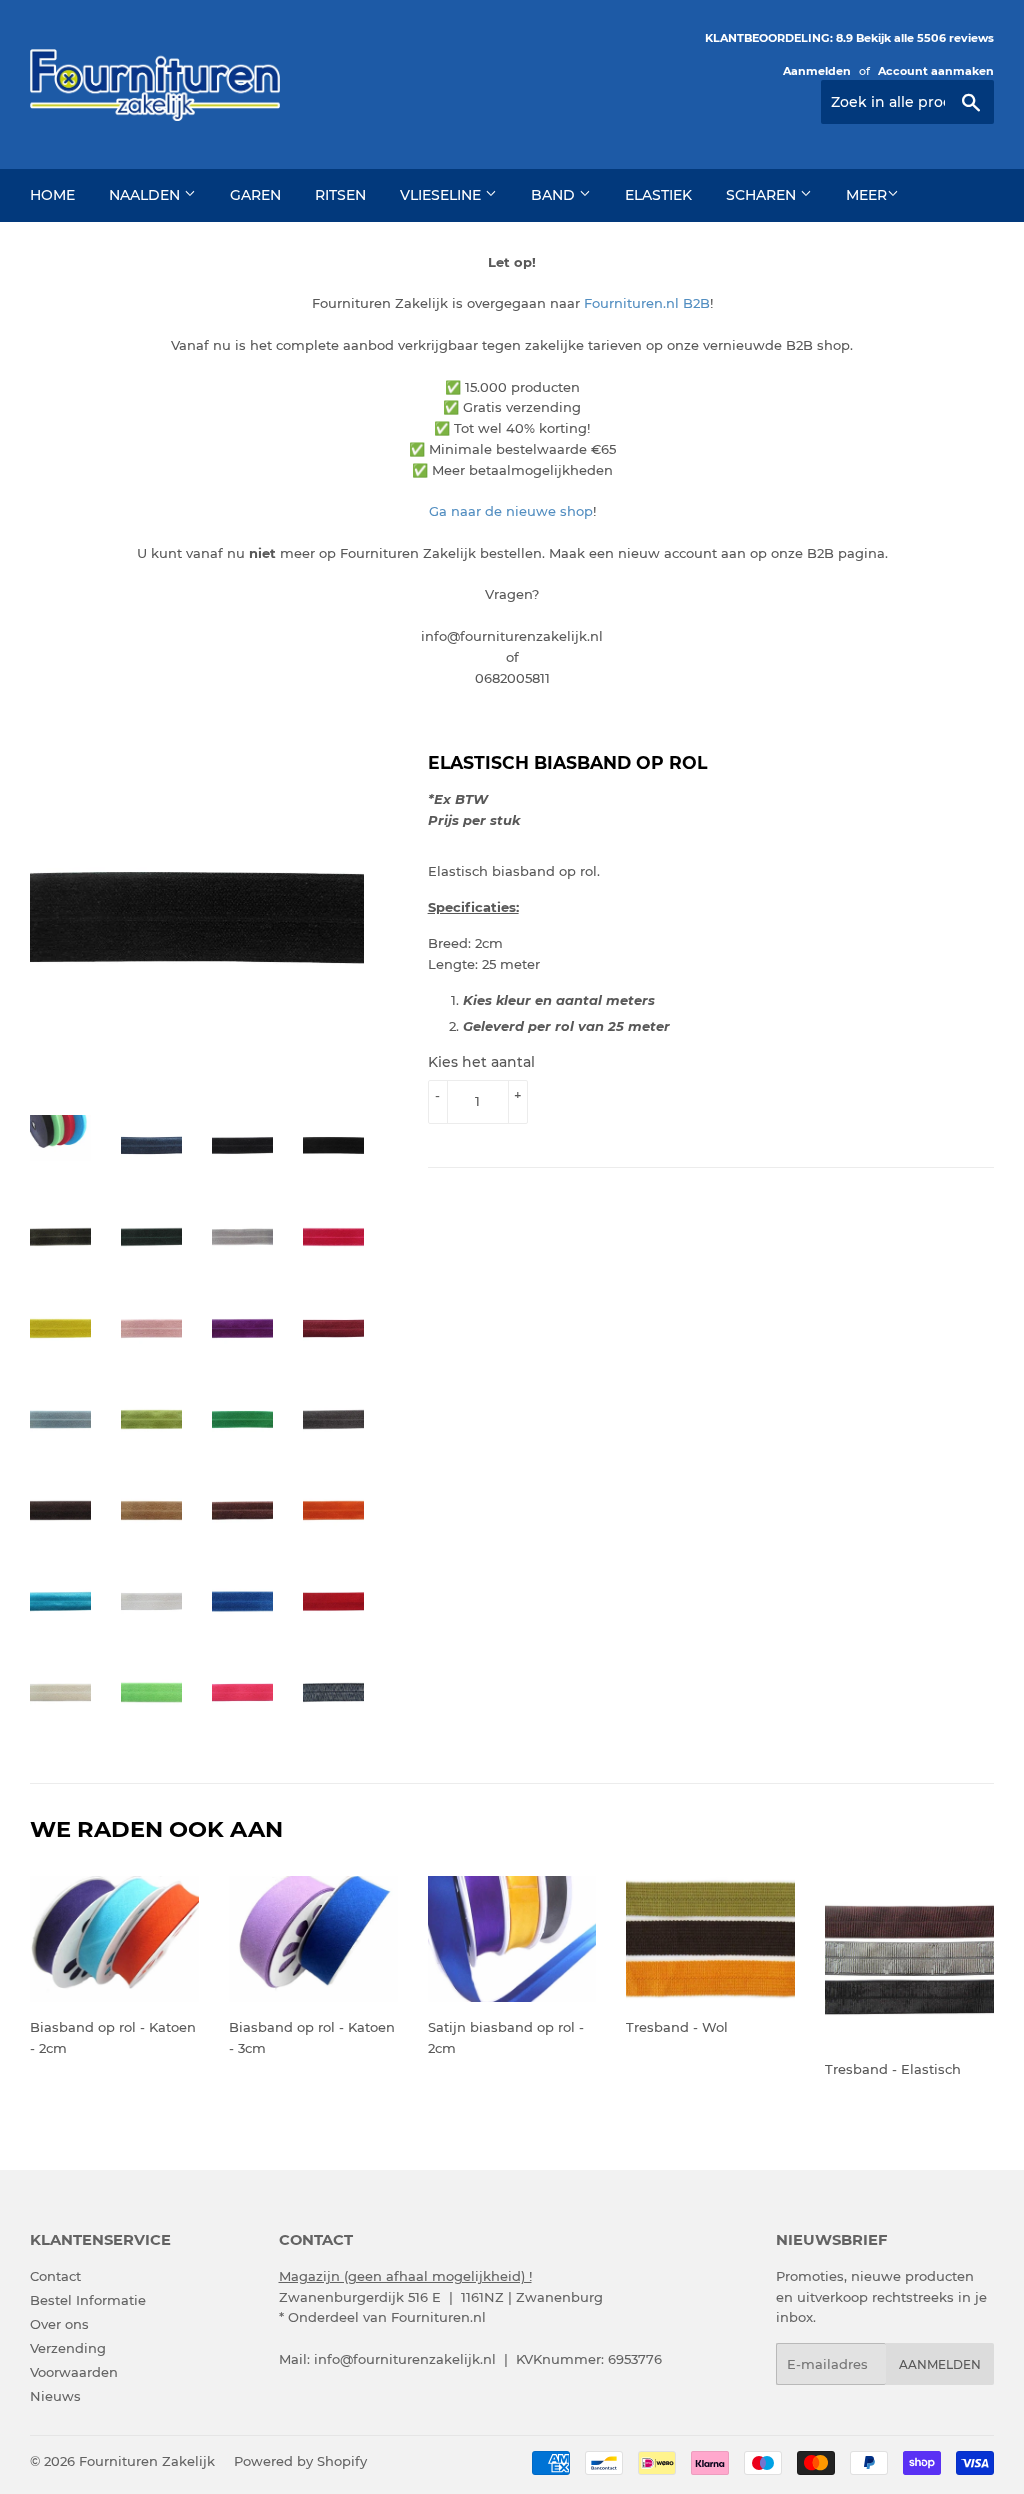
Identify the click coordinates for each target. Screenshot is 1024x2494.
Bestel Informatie (88, 2300)
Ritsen (340, 195)
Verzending (68, 2348)
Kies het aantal (481, 1062)
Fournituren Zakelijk (147, 2461)
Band (555, 195)
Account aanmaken (936, 71)
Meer (866, 195)
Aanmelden (817, 71)
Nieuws (55, 2396)
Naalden (146, 195)
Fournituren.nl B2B (647, 303)
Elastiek (658, 195)
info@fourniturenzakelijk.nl (405, 2359)
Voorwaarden (74, 2372)
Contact (55, 2276)
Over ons (59, 2324)
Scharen (763, 195)
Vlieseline (442, 195)
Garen (255, 195)
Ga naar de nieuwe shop (511, 511)
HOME (52, 195)
